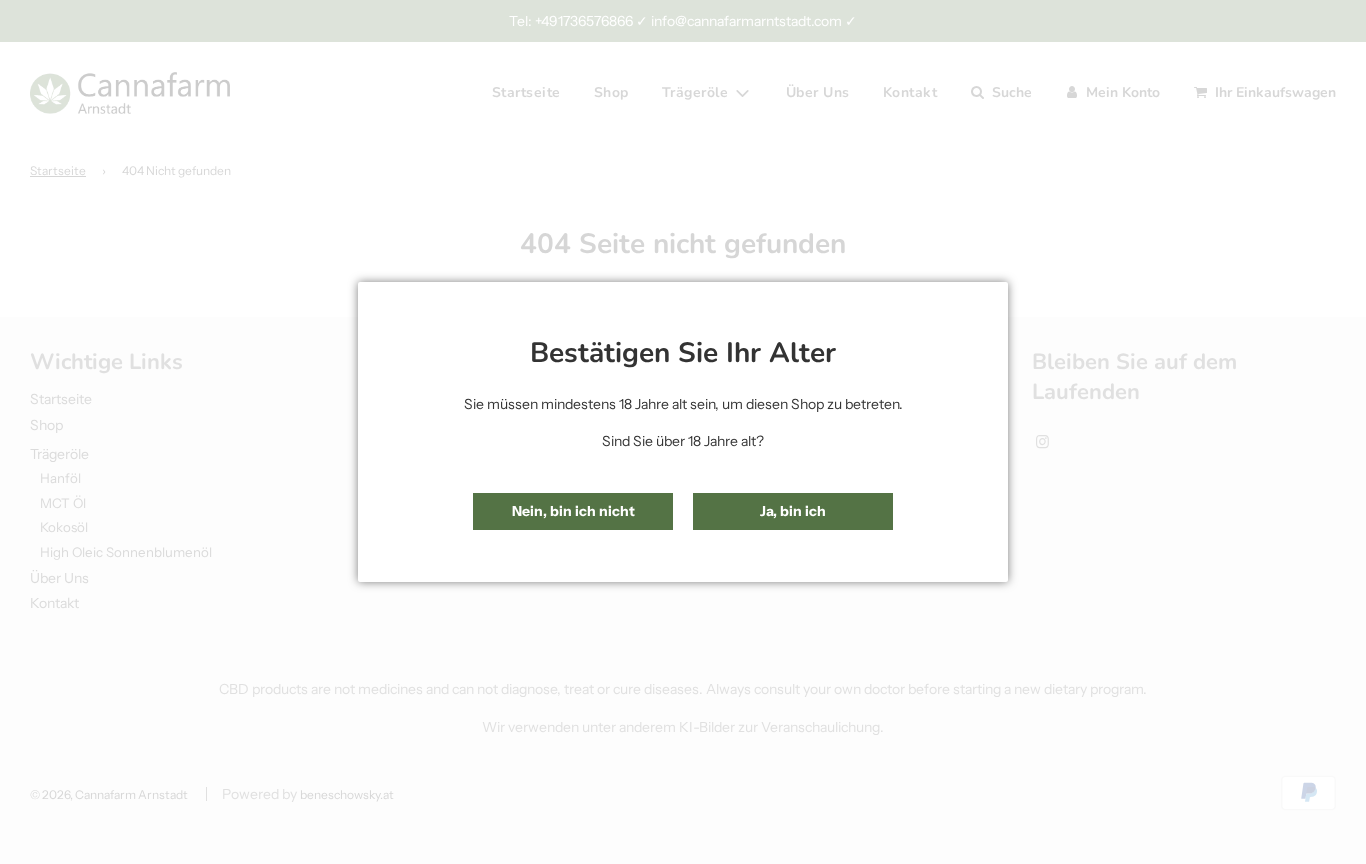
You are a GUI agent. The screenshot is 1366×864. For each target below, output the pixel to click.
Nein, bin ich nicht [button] (573, 511)
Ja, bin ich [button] (793, 511)
